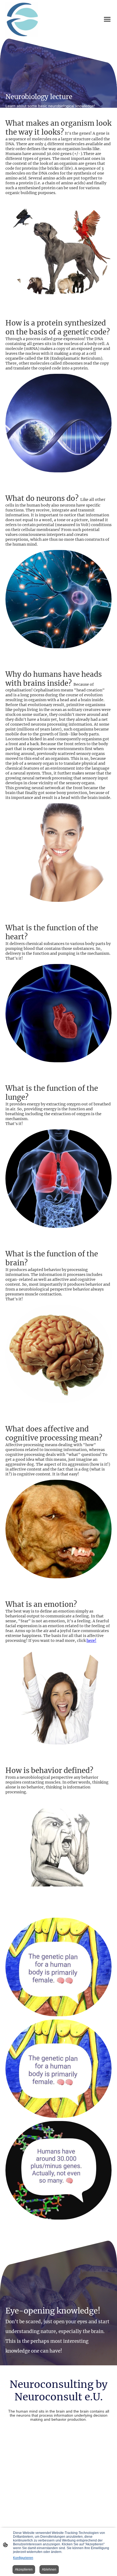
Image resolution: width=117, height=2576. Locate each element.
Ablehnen (49, 2569)
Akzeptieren (24, 2569)
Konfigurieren (23, 2558)
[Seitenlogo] (22, 19)
